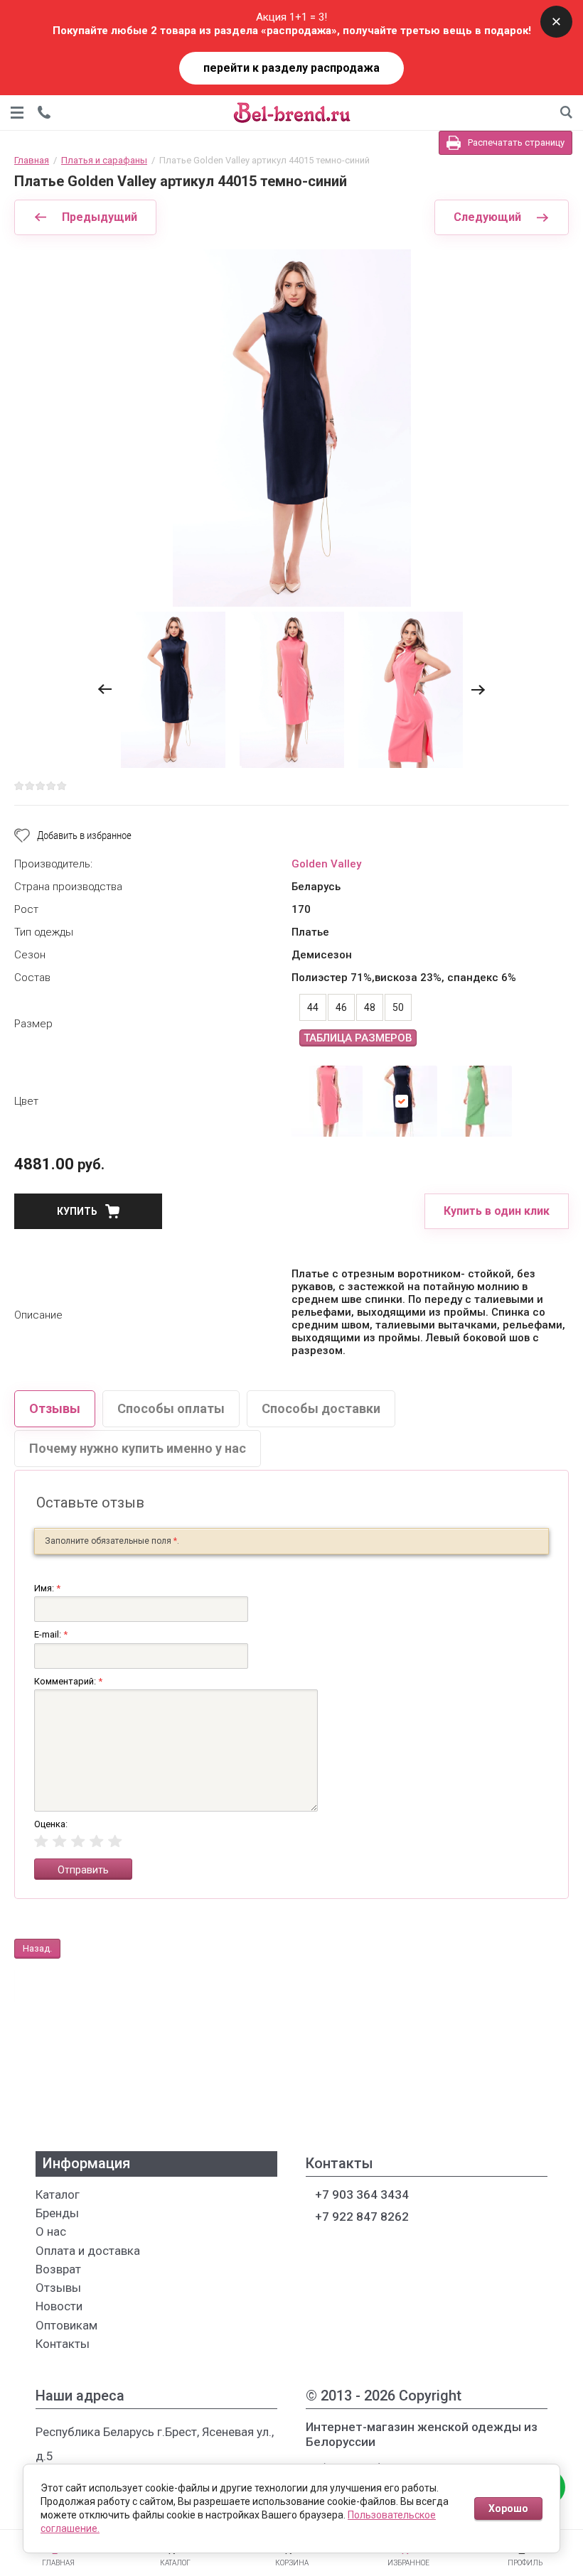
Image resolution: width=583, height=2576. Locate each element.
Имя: (47, 1588)
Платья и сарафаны (104, 160)
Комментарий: (68, 1681)
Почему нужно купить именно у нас (138, 1448)
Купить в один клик (497, 1211)
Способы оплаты (171, 1408)
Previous (105, 689)
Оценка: (51, 1824)
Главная (32, 160)
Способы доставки (321, 1408)
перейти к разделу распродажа (291, 68)
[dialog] (44, 112)
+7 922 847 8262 (360, 2217)
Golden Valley (326, 864)
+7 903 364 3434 (360, 2195)
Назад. (37, 1948)
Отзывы (55, 1408)
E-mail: (51, 1634)
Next (478, 689)
